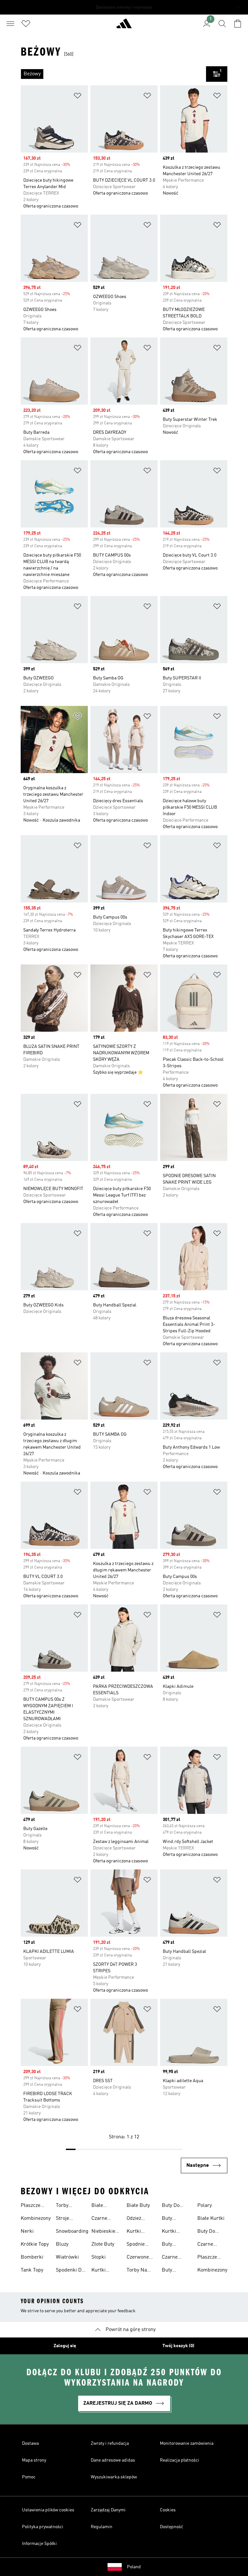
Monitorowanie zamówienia (187, 2443)
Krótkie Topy (35, 2244)
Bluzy (62, 2244)
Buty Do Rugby (171, 2206)
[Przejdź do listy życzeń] (26, 24)
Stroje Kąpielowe (67, 2219)
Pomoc (29, 2477)
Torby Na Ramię (137, 2271)
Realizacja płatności (180, 2460)
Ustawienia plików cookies (48, 2510)
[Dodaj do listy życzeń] (77, 97)
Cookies (168, 2510)
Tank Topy (32, 2270)
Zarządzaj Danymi (108, 2510)
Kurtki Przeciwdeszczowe (113, 2271)
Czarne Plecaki (170, 2258)
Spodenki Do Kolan (70, 2271)
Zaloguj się (65, 2346)
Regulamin (102, 2527)
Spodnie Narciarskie (140, 2245)
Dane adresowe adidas (113, 2460)
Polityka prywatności (43, 2527)
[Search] (222, 24)
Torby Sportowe (67, 2206)
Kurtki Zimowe (171, 2232)
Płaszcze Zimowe (31, 2206)
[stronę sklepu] (124, 26)
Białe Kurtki (211, 2219)
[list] (113, 74)
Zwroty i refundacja (110, 2443)
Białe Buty (138, 2206)
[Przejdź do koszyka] (238, 24)
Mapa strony (34, 2460)
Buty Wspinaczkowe (178, 2271)
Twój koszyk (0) (178, 2346)
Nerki (27, 2231)
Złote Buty (103, 2244)
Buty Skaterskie (174, 2219)
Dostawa (30, 2443)
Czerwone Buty (138, 2258)
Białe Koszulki (101, 2206)
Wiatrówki (67, 2257)
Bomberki (32, 2257)
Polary (205, 2206)
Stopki (98, 2257)
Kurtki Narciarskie (140, 2232)
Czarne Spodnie (100, 2219)
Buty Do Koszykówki (210, 2232)
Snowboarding (72, 2231)
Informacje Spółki (39, 2544)
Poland (134, 2567)
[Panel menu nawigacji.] (10, 24)
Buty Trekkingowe (176, 2245)
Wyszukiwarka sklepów (114, 2477)
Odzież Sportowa (137, 2219)
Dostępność (171, 2527)
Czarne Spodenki (208, 2245)
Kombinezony (36, 2219)
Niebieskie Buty (103, 2232)
